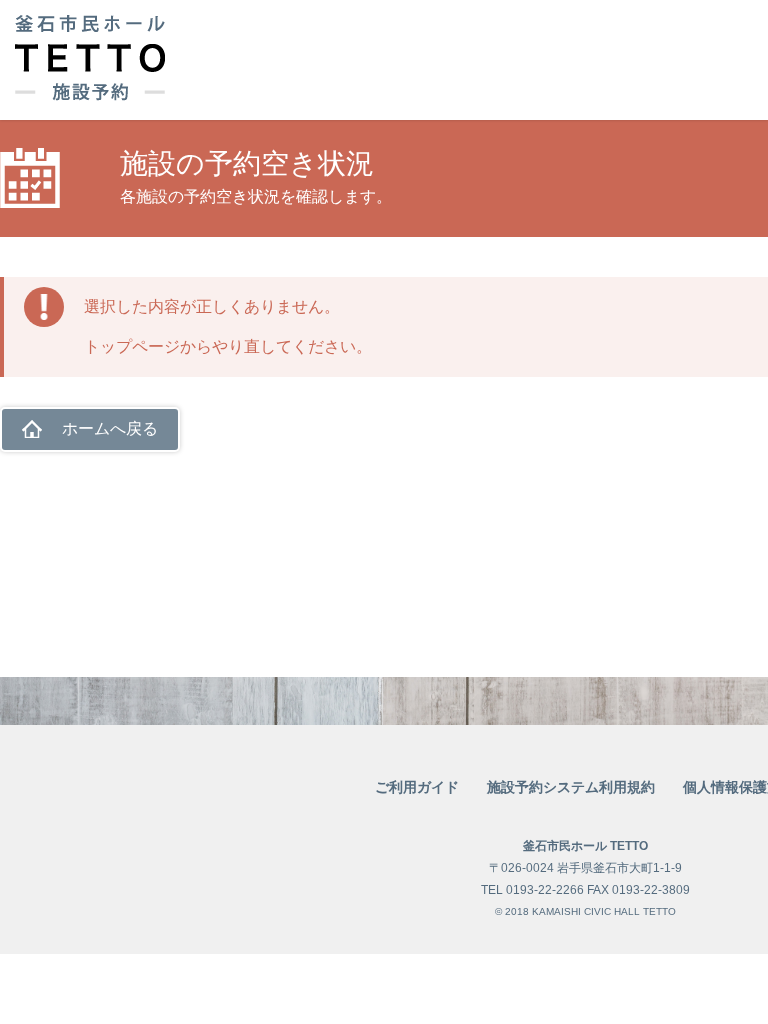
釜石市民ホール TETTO (585, 846)
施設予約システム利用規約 (571, 787)
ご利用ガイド (417, 787)
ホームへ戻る (110, 428)
